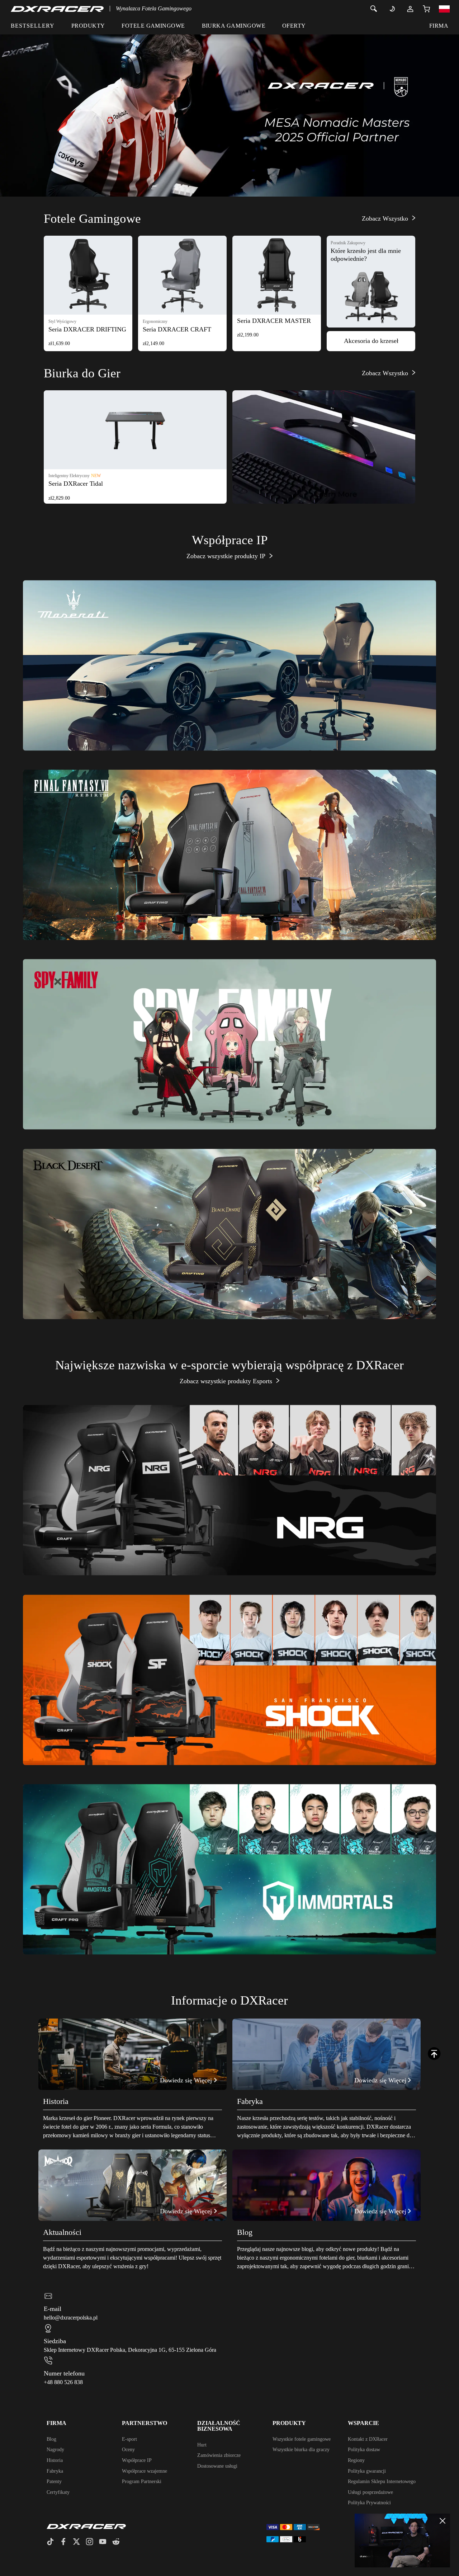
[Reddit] (119, 2542)
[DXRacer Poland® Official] (57, 9)
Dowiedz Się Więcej (256, 900)
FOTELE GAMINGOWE (153, 26)
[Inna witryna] (444, 9)
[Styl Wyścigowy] (88, 275)
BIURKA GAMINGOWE (234, 26)
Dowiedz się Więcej (225, 711)
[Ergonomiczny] (182, 275)
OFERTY (294, 26)
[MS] (229, 107)
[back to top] (434, 2054)
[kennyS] (403, 2540)
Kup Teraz (191, 900)
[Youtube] (106, 2542)
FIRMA (439, 26)
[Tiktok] (53, 2542)
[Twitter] (79, 2542)
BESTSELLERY (33, 26)
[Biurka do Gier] (324, 447)
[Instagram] (92, 2542)
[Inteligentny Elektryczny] (135, 430)
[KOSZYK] (426, 9)
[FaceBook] (66, 2542)
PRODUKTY (88, 26)
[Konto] (410, 9)
